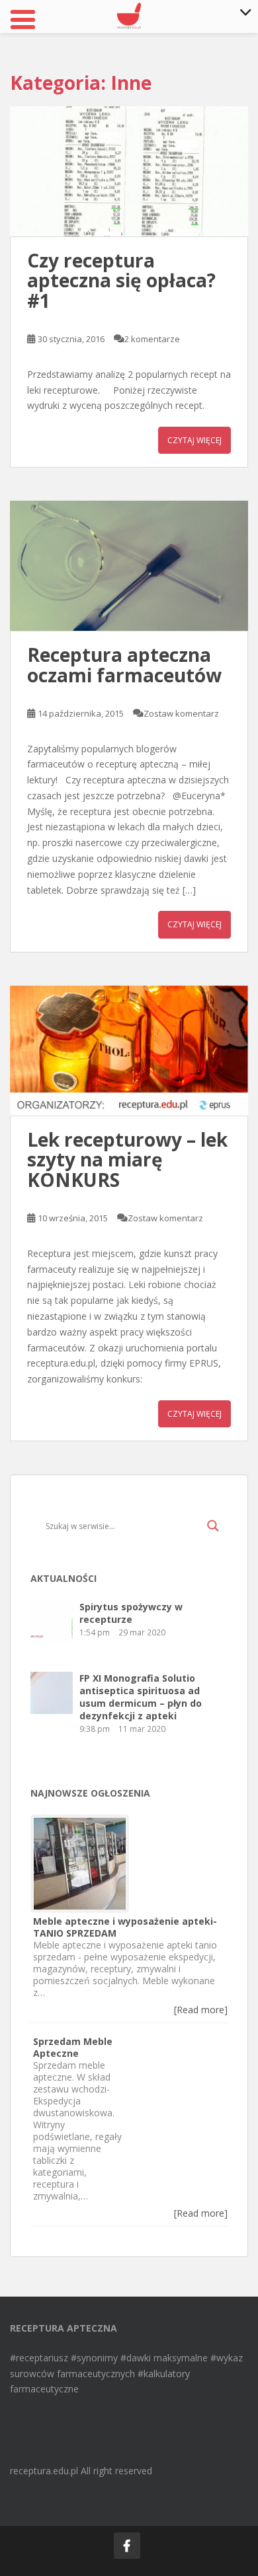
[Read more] (201, 2010)
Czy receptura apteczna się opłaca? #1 (121, 281)
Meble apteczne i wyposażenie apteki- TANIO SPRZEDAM (125, 1927)
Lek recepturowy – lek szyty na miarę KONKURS (127, 1160)
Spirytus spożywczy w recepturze (131, 1613)
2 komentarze (152, 339)
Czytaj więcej (194, 440)
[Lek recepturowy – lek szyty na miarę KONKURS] (129, 1051)
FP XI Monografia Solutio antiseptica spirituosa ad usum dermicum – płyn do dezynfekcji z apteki (141, 1697)
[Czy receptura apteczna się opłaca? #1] (129, 171)
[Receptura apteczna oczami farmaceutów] (129, 566)
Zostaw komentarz (181, 713)
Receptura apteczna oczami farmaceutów (124, 665)
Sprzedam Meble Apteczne (73, 2047)
